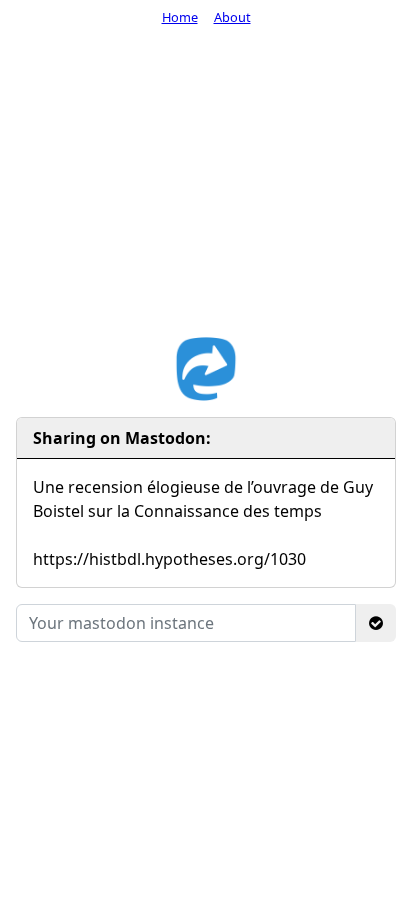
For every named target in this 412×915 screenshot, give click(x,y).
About (232, 17)
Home (180, 17)
